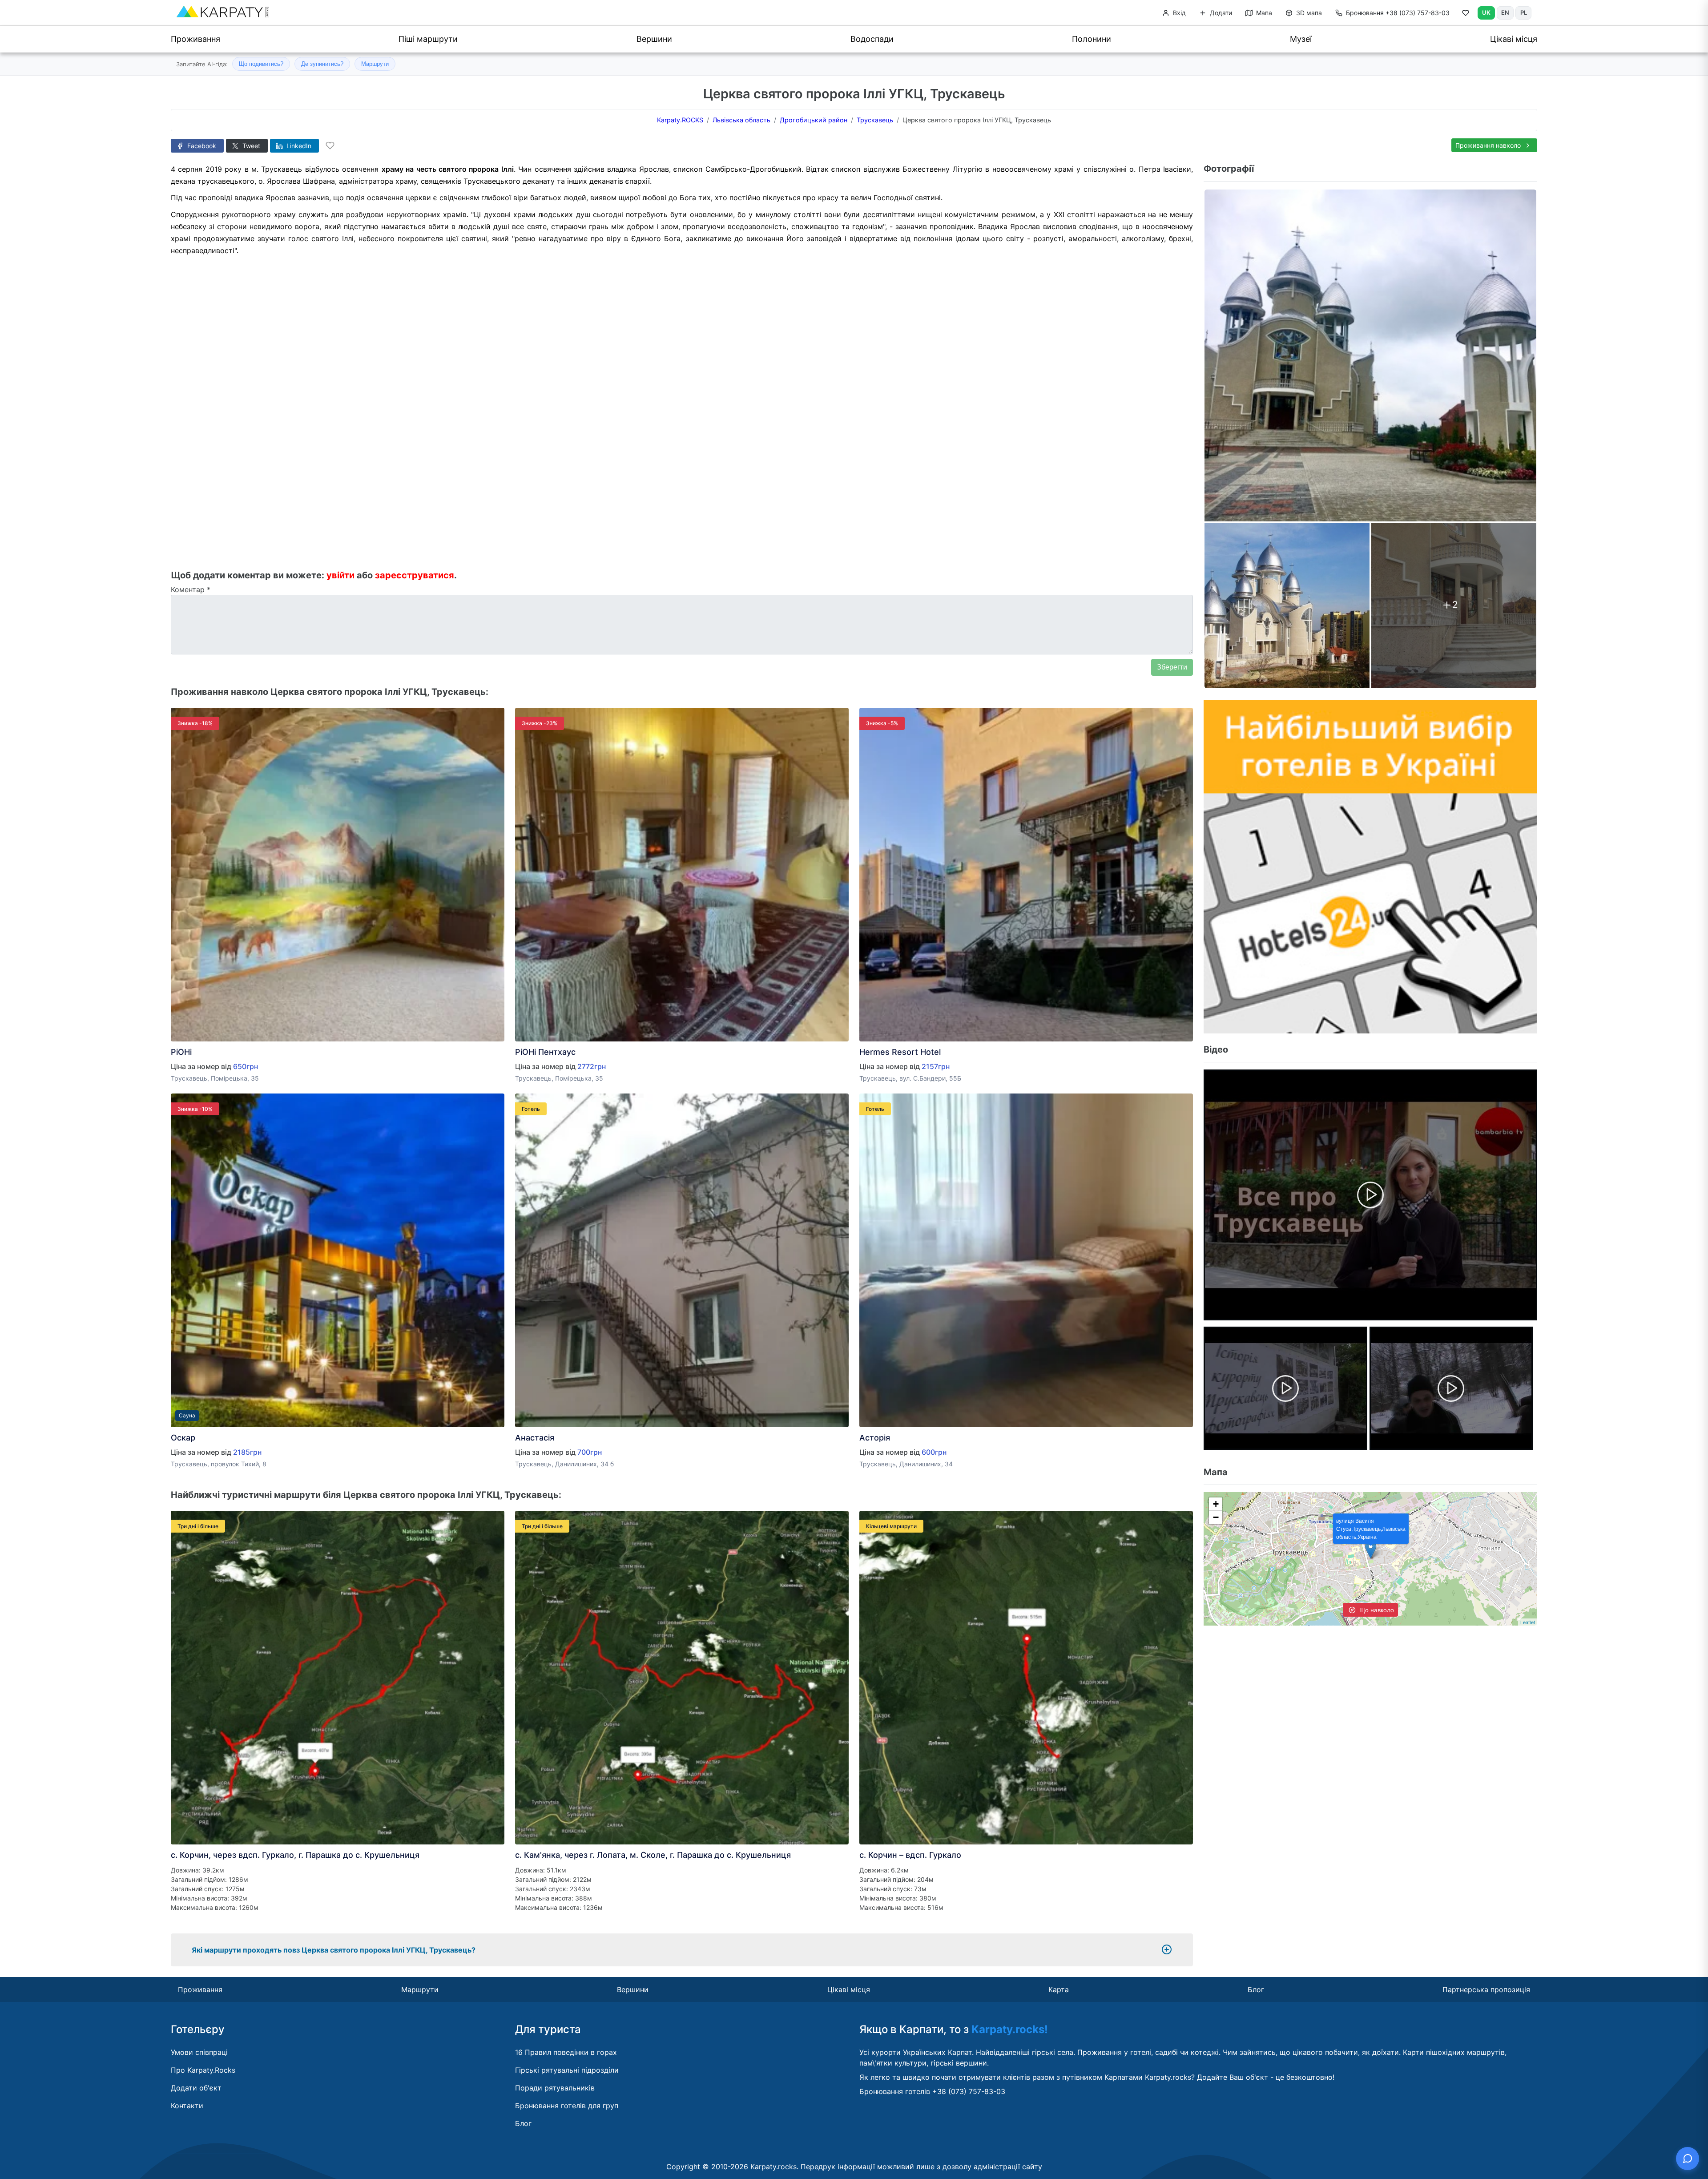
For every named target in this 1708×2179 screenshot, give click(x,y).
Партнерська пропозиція (1486, 1989)
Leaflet (1528, 1622)
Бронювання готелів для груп (567, 2106)
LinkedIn (298, 146)
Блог (1256, 1989)
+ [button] (1216, 1504)
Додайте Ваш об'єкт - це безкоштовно (1265, 2077)
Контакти (187, 2106)
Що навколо (1376, 1610)
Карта (1059, 1989)
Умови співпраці (199, 2052)
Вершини (654, 39)
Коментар (191, 589)
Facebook (201, 146)
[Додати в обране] (330, 145)
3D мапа (1308, 13)
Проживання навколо (1489, 145)
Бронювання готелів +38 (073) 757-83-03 (932, 2091)
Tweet (250, 146)
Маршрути (375, 64)
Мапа (1263, 13)
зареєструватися (415, 575)
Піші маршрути (428, 39)
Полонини (1092, 39)
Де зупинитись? (322, 64)
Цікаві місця (1514, 39)
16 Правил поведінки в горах (566, 2052)
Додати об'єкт (196, 2088)
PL (1524, 12)
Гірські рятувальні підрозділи (567, 2070)
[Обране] (1466, 15)
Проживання (195, 39)
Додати (1220, 13)
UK (1486, 12)
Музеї (1301, 39)
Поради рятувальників (555, 2088)
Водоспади (872, 39)
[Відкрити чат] (1688, 2159)
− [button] (1216, 1517)
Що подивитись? (261, 64)
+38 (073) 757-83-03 (1398, 13)
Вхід (1178, 13)
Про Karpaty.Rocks (203, 2070)
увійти (340, 575)
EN (1505, 12)
